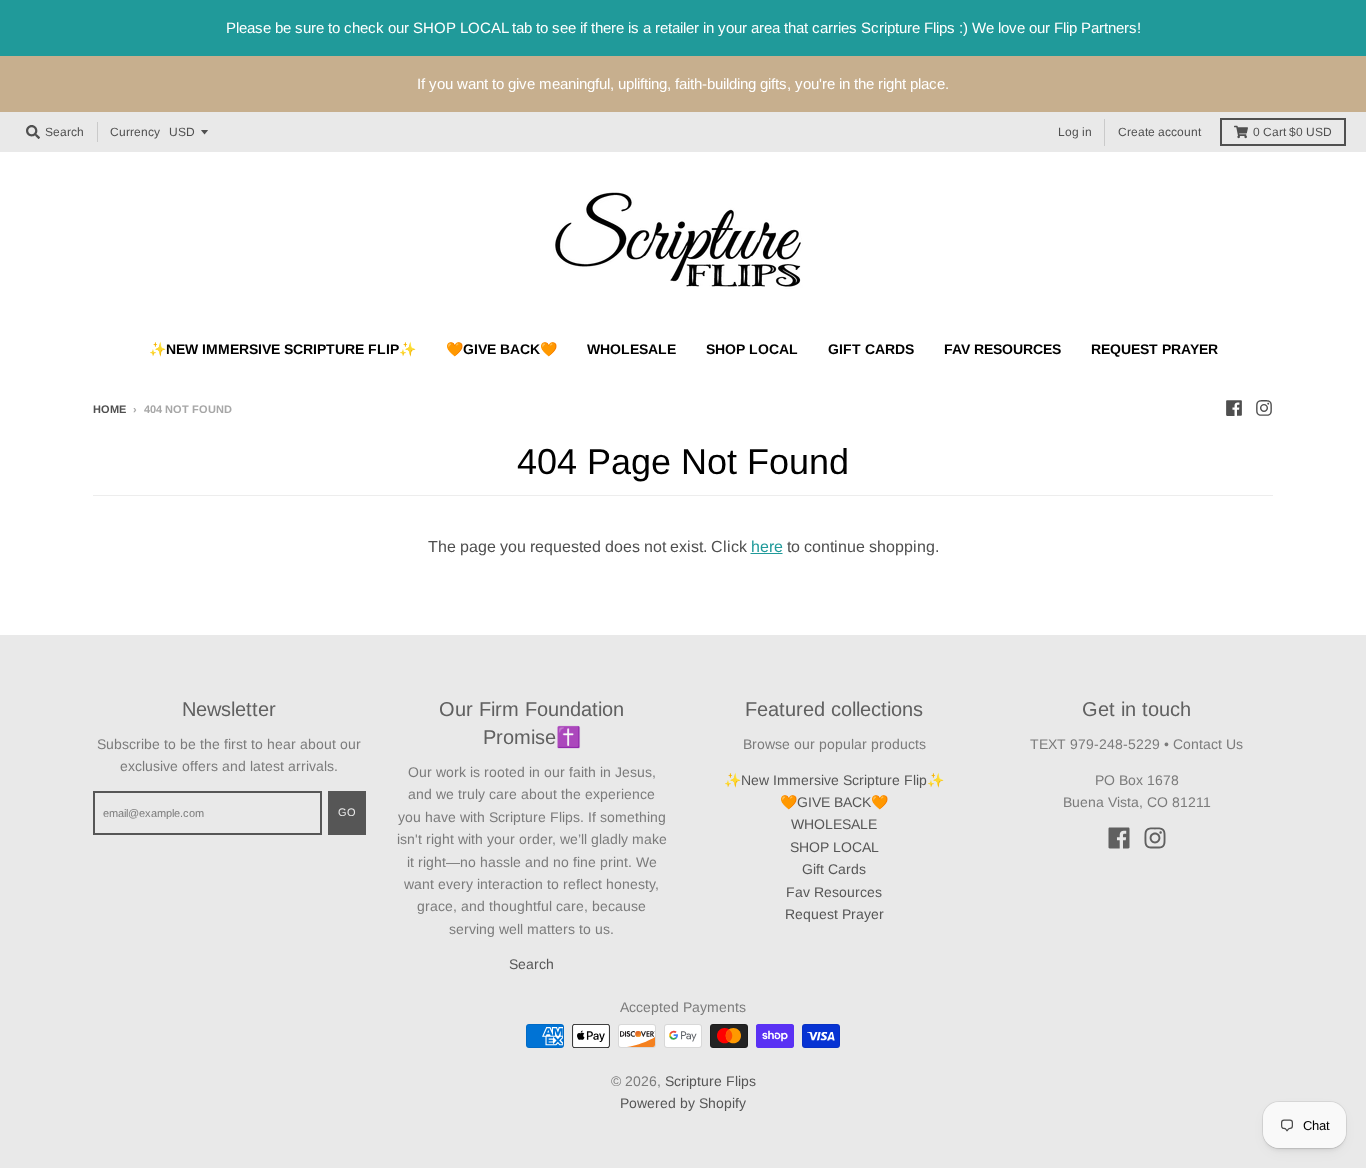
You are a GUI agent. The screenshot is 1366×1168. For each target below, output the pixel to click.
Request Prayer (834, 914)
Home (109, 409)
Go (347, 812)
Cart (1292, 132)
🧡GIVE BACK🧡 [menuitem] (501, 349)
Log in (1075, 132)
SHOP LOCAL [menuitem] (752, 349)
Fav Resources (834, 892)
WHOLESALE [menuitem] (631, 349)
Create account (1159, 132)
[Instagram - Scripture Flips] (1264, 408)
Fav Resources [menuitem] (1002, 349)
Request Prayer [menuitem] (1154, 349)
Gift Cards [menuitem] (871, 349)
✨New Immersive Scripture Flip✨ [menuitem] (282, 349)
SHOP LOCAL (834, 847)
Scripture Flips (710, 1081)
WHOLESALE (834, 824)
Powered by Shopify (683, 1103)
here (767, 546)
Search (531, 964)
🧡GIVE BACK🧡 (834, 802)
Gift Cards (834, 869)
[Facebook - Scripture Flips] (1234, 408)
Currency (135, 132)
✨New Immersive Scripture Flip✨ (834, 780)
